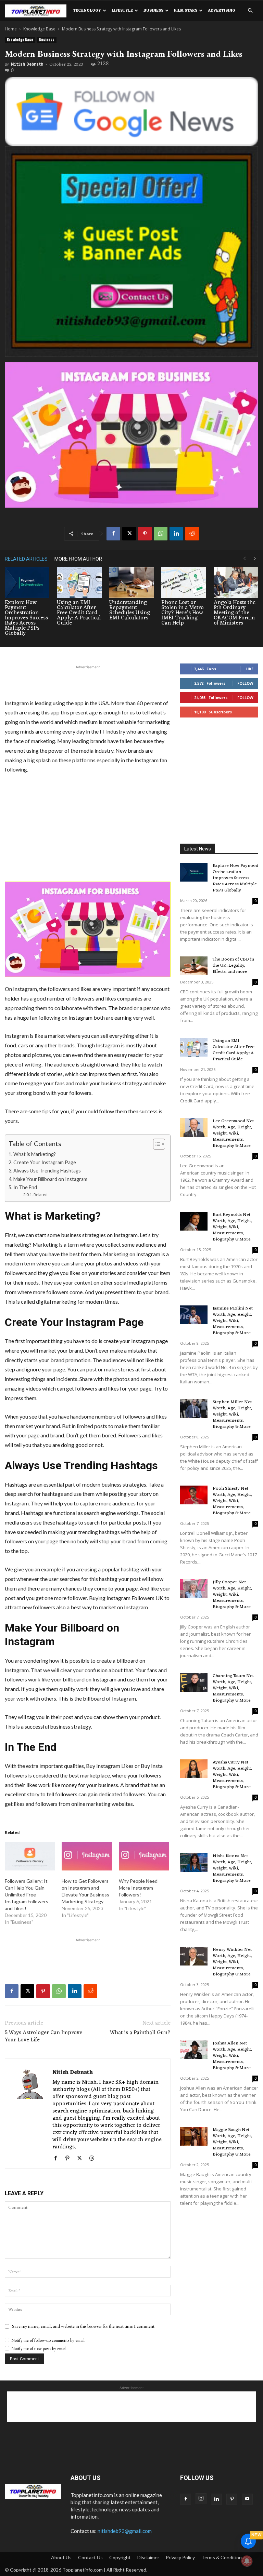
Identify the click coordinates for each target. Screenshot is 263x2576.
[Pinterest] (145, 534)
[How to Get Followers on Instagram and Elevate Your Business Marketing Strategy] (87, 1856)
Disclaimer (148, 2557)
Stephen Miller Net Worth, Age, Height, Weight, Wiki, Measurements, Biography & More (232, 1414)
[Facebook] (113, 534)
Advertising (222, 11)
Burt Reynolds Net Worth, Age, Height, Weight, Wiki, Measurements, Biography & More (232, 1227)
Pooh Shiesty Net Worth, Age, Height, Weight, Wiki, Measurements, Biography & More (232, 1501)
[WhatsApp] (161, 534)
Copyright (120, 2557)
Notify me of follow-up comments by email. (48, 2340)
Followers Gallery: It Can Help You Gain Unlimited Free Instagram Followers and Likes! (27, 1895)
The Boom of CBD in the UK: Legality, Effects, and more (233, 965)
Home (11, 29)
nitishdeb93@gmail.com (125, 2531)
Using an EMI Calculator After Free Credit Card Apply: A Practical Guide (79, 613)
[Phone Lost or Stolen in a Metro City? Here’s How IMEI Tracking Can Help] (184, 582)
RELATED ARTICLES (26, 559)
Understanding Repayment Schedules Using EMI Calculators (130, 610)
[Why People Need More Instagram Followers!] (144, 1856)
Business (153, 11)
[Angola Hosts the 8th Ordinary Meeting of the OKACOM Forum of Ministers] (236, 582)
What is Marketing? (35, 1154)
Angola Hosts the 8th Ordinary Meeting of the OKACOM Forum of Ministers (235, 613)
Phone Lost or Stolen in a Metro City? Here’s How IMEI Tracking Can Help (183, 613)
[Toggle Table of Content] (156, 1144)
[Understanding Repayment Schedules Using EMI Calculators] (131, 582)
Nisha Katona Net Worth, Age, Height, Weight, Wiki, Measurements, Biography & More (232, 1868)
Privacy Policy (180, 2557)
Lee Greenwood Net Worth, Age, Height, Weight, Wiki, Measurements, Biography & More (233, 1133)
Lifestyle (122, 11)
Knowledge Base (39, 29)
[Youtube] (247, 2499)
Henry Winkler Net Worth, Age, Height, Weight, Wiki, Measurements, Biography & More (232, 1962)
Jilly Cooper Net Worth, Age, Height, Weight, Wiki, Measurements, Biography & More (232, 1594)
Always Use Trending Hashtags (47, 1171)
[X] (129, 534)
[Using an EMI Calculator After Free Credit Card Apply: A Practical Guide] (79, 582)
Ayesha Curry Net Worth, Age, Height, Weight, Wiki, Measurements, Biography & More (232, 1775)
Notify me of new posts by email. (39, 2349)
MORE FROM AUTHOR (78, 559)
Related (40, 1194)
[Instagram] (201, 2499)
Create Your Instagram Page (45, 1162)
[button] (250, 11)
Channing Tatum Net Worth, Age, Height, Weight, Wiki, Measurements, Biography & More (233, 1688)
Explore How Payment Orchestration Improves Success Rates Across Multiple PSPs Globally (26, 618)
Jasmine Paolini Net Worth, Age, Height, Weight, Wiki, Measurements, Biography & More (233, 1321)
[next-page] (255, 559)
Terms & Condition (222, 2557)
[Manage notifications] (247, 2561)
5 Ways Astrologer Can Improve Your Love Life (43, 2037)
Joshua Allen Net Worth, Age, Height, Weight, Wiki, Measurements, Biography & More (232, 2056)
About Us (61, 2557)
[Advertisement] (88, 681)
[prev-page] (245, 559)
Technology (87, 11)
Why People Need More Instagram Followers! (138, 1888)
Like (249, 669)
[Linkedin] (176, 534)
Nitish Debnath (27, 64)
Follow (245, 683)
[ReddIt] (192, 534)
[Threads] (94, 2159)
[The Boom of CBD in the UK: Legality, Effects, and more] (194, 966)
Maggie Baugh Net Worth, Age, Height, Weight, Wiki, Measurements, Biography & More (232, 2142)
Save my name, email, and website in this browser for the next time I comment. (84, 2326)
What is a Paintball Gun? (140, 2033)
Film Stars (186, 11)
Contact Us (90, 2557)
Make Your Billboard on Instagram (50, 1179)
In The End (25, 1187)
